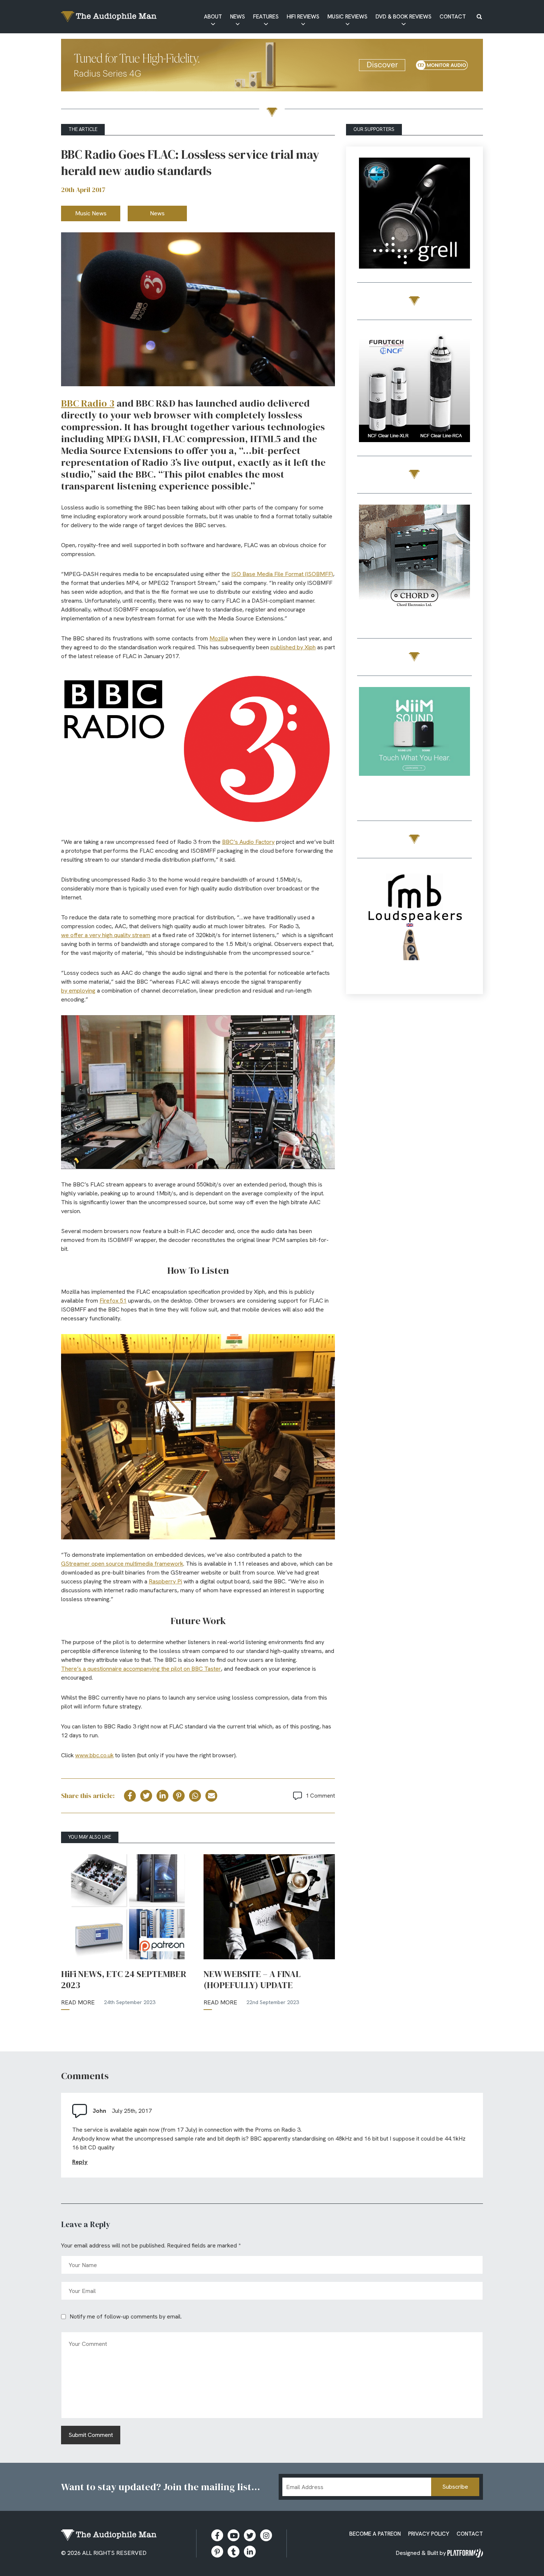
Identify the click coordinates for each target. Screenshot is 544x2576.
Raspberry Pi (165, 1581)
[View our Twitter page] (250, 2535)
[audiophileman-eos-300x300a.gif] (414, 926)
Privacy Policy (429, 2534)
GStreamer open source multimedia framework (122, 1564)
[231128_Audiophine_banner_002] (414, 388)
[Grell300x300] (414, 214)
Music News (91, 213)
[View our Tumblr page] (234, 2552)
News (238, 17)
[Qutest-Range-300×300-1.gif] (414, 561)
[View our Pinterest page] (217, 2552)
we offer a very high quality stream (106, 935)
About (213, 17)
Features (266, 17)
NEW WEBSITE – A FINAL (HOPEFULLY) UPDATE (252, 1980)
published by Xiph (293, 647)
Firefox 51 (113, 1301)
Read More (78, 2002)
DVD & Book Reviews (404, 17)
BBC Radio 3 (88, 403)
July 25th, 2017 (132, 2111)
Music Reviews (347, 17)
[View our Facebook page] (217, 2535)
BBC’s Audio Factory (248, 842)
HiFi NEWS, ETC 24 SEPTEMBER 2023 (124, 1980)
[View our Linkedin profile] (250, 2552)
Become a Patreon (375, 2534)
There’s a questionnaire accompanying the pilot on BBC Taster (141, 1669)
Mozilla (219, 638)
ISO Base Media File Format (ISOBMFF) (282, 574)
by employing (78, 991)
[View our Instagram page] (266, 2535)
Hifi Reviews (303, 17)
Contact (453, 17)
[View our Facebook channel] (234, 2535)
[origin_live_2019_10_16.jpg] (414, 744)
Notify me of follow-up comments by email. (126, 2316)
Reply (80, 2162)
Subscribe (455, 2487)
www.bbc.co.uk (94, 1755)
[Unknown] (272, 66)
